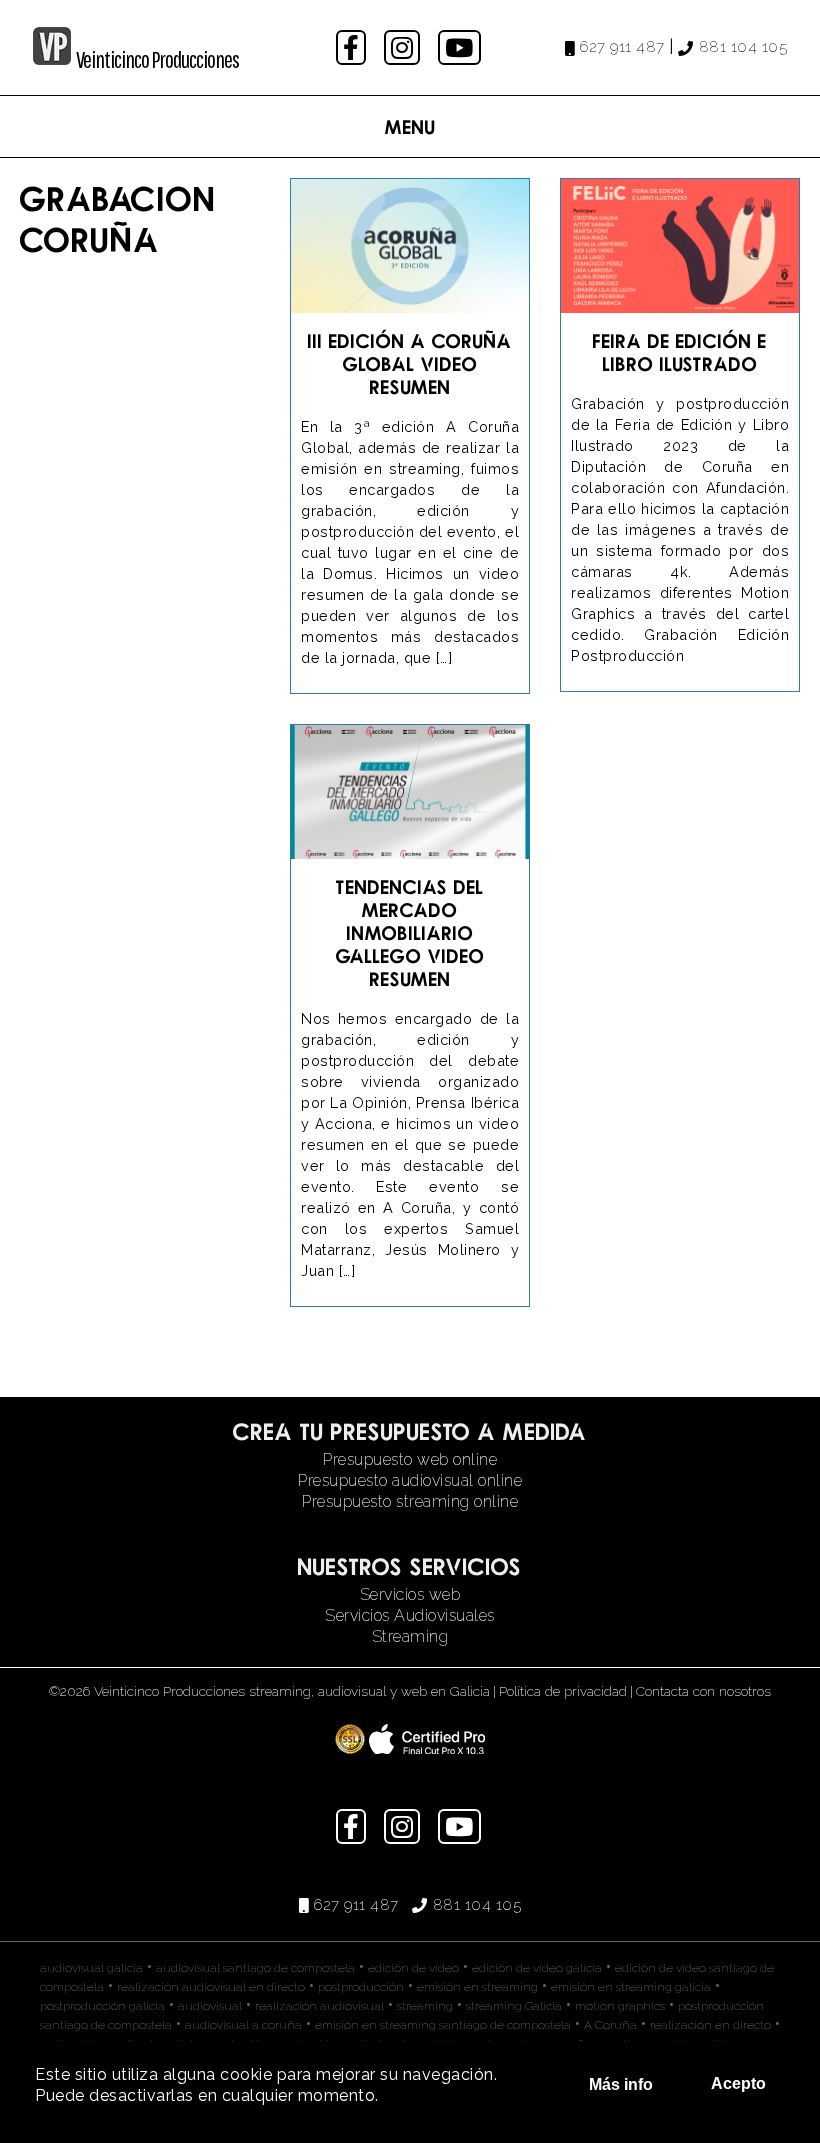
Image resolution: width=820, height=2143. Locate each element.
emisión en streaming (477, 1987)
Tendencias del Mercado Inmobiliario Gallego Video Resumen (410, 932)
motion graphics (620, 2006)
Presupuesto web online (410, 1459)
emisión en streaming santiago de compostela (443, 2025)
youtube (461, 47)
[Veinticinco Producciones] (52, 59)
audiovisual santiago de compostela (255, 1968)
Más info (621, 2084)
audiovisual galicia (91, 1968)
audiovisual (210, 2006)
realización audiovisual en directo (211, 1987)
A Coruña (610, 2025)
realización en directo (710, 2025)
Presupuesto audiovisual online (410, 1480)
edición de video (413, 1968)
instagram (404, 47)
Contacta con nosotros (703, 1691)
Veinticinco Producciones (157, 59)
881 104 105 (743, 47)
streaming (425, 2006)
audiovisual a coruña (243, 2025)
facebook (353, 47)
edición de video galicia (537, 1968)
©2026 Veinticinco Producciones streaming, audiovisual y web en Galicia (269, 1691)
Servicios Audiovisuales (410, 1615)
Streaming (410, 1636)
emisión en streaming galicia (631, 1987)
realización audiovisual (319, 2006)
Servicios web (410, 1594)
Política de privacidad (563, 1691)
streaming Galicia (514, 2006)
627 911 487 (622, 47)
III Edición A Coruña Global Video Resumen (410, 363)
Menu (410, 126)
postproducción (361, 1987)
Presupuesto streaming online (410, 1501)
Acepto (738, 2083)
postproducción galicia (102, 2006)
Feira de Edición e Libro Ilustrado (680, 352)
